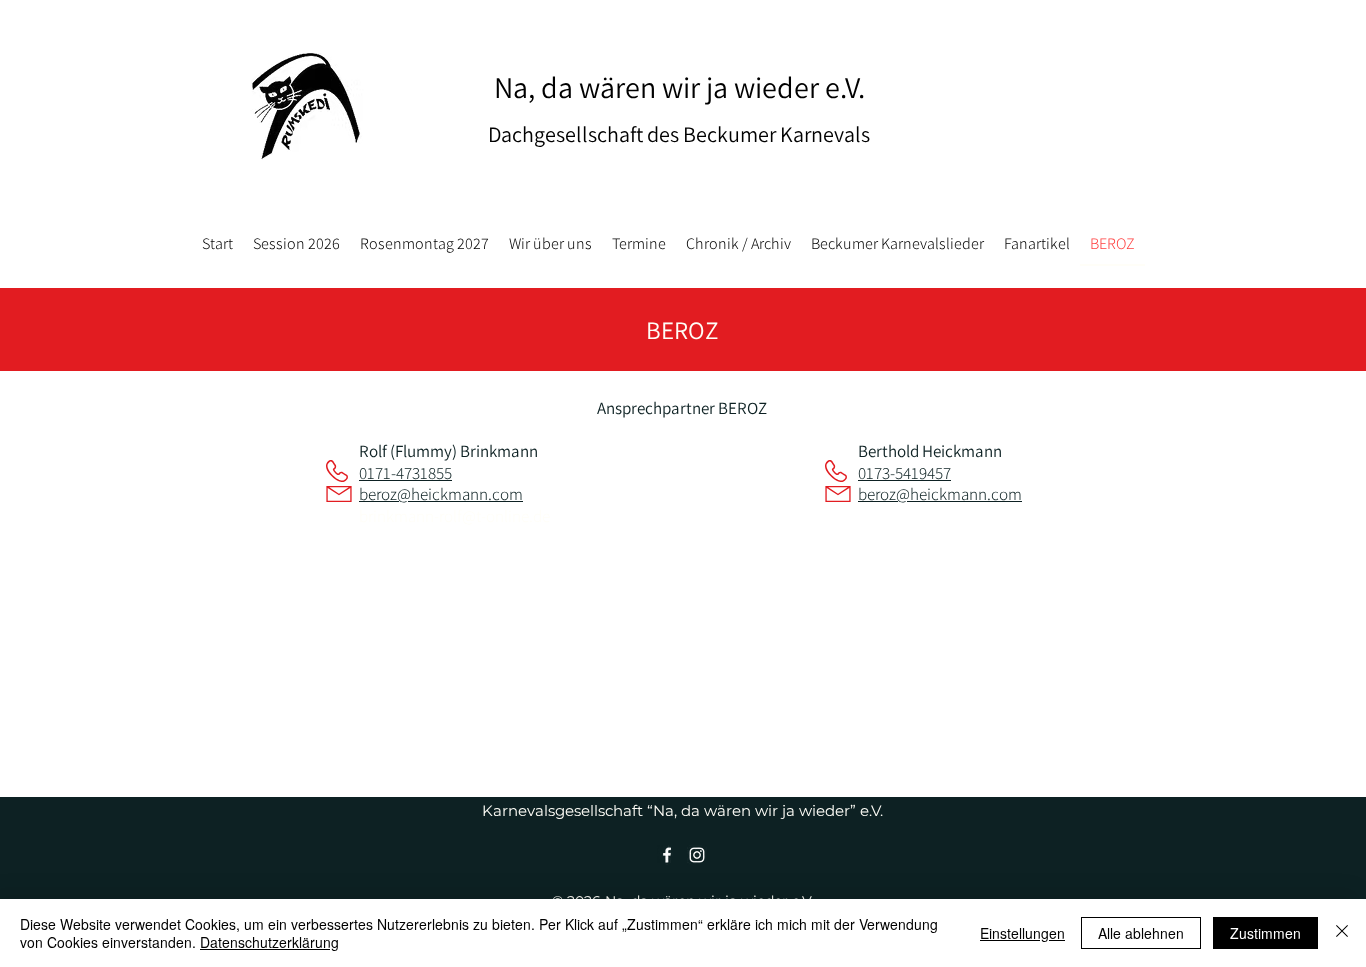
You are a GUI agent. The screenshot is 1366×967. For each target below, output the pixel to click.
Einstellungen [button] (1022, 933)
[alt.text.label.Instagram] (697, 855)
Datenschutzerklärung (269, 942)
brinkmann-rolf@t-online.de (454, 516)
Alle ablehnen (1141, 933)
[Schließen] (1342, 933)
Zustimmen (1265, 933)
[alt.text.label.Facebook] (667, 855)
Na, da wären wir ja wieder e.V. (679, 87)
